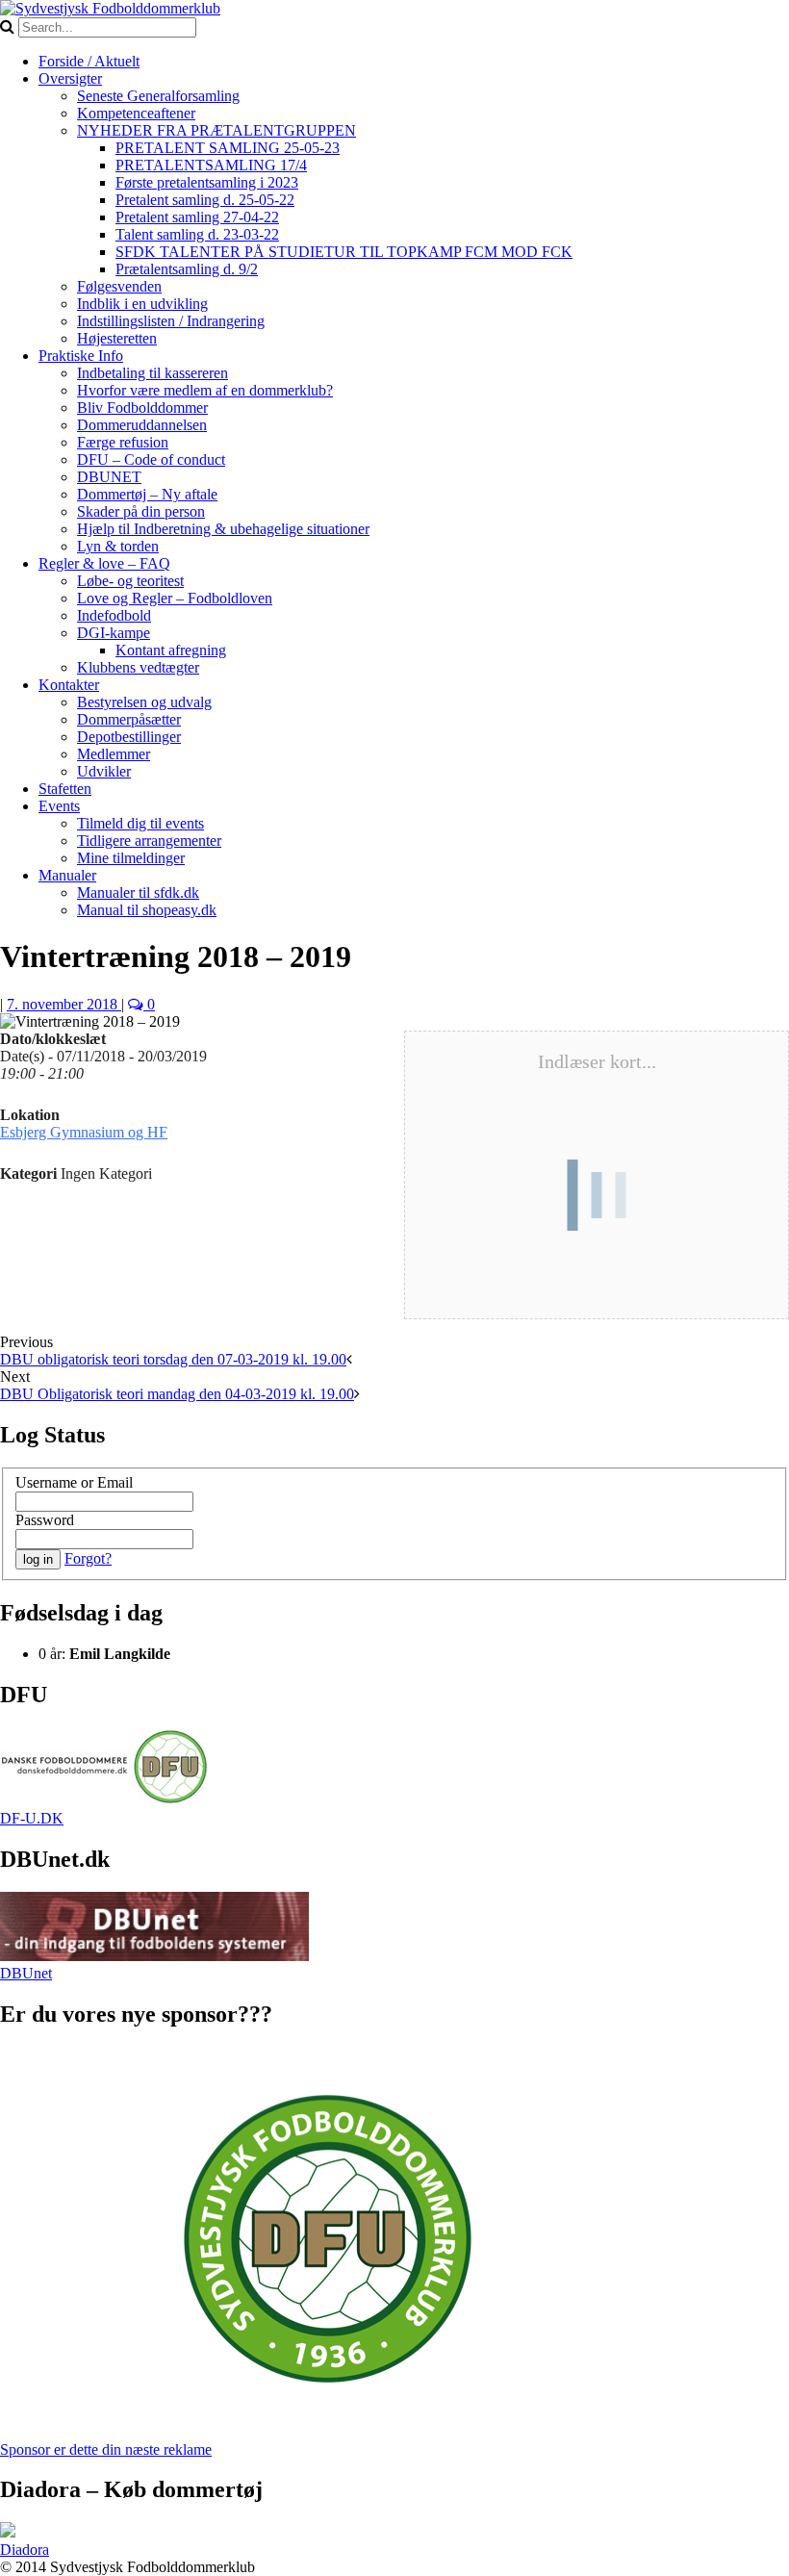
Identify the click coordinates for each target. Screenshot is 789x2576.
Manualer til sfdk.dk (138, 893)
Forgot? (88, 1558)
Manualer (67, 875)
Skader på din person (141, 511)
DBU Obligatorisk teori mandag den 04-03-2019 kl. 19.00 (177, 1394)
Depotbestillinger (129, 737)
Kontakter (69, 685)
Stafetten (65, 789)
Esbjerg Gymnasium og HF (84, 1132)
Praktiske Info (81, 356)
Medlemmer (114, 754)
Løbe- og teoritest (130, 581)
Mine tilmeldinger (131, 858)
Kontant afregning (171, 650)
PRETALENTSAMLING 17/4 (211, 165)
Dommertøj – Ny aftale (147, 494)
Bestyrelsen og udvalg (144, 702)
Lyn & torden (118, 546)
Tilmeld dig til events (140, 823)
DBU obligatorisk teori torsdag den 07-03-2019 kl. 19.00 (173, 1359)
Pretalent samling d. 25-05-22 (205, 200)
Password (45, 1520)
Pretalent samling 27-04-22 (197, 217)
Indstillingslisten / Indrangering (171, 321)
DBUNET (109, 477)
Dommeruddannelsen (142, 425)
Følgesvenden (119, 286)
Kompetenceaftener (136, 113)
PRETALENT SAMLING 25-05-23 (228, 148)
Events (59, 806)
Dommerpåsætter (129, 719)
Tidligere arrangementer (149, 841)
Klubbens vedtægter (138, 667)
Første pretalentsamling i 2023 (207, 182)
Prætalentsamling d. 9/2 (187, 269)
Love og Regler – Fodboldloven (175, 598)
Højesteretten (117, 338)
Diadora (25, 2550)
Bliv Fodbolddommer (142, 408)
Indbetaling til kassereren (153, 373)
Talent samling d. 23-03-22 (197, 234)
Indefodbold (114, 615)
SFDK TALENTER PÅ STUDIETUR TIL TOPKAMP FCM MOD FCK (344, 252)
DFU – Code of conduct (151, 459)
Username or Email (74, 1482)
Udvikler (104, 771)
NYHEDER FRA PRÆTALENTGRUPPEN (216, 130)
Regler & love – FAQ (104, 563)
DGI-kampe (114, 633)
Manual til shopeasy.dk (147, 910)
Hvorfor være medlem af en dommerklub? (205, 390)
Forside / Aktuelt (89, 61)
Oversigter (70, 78)
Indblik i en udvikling (142, 304)
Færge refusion (123, 442)
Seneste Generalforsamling (158, 96)
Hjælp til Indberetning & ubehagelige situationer (223, 529)
